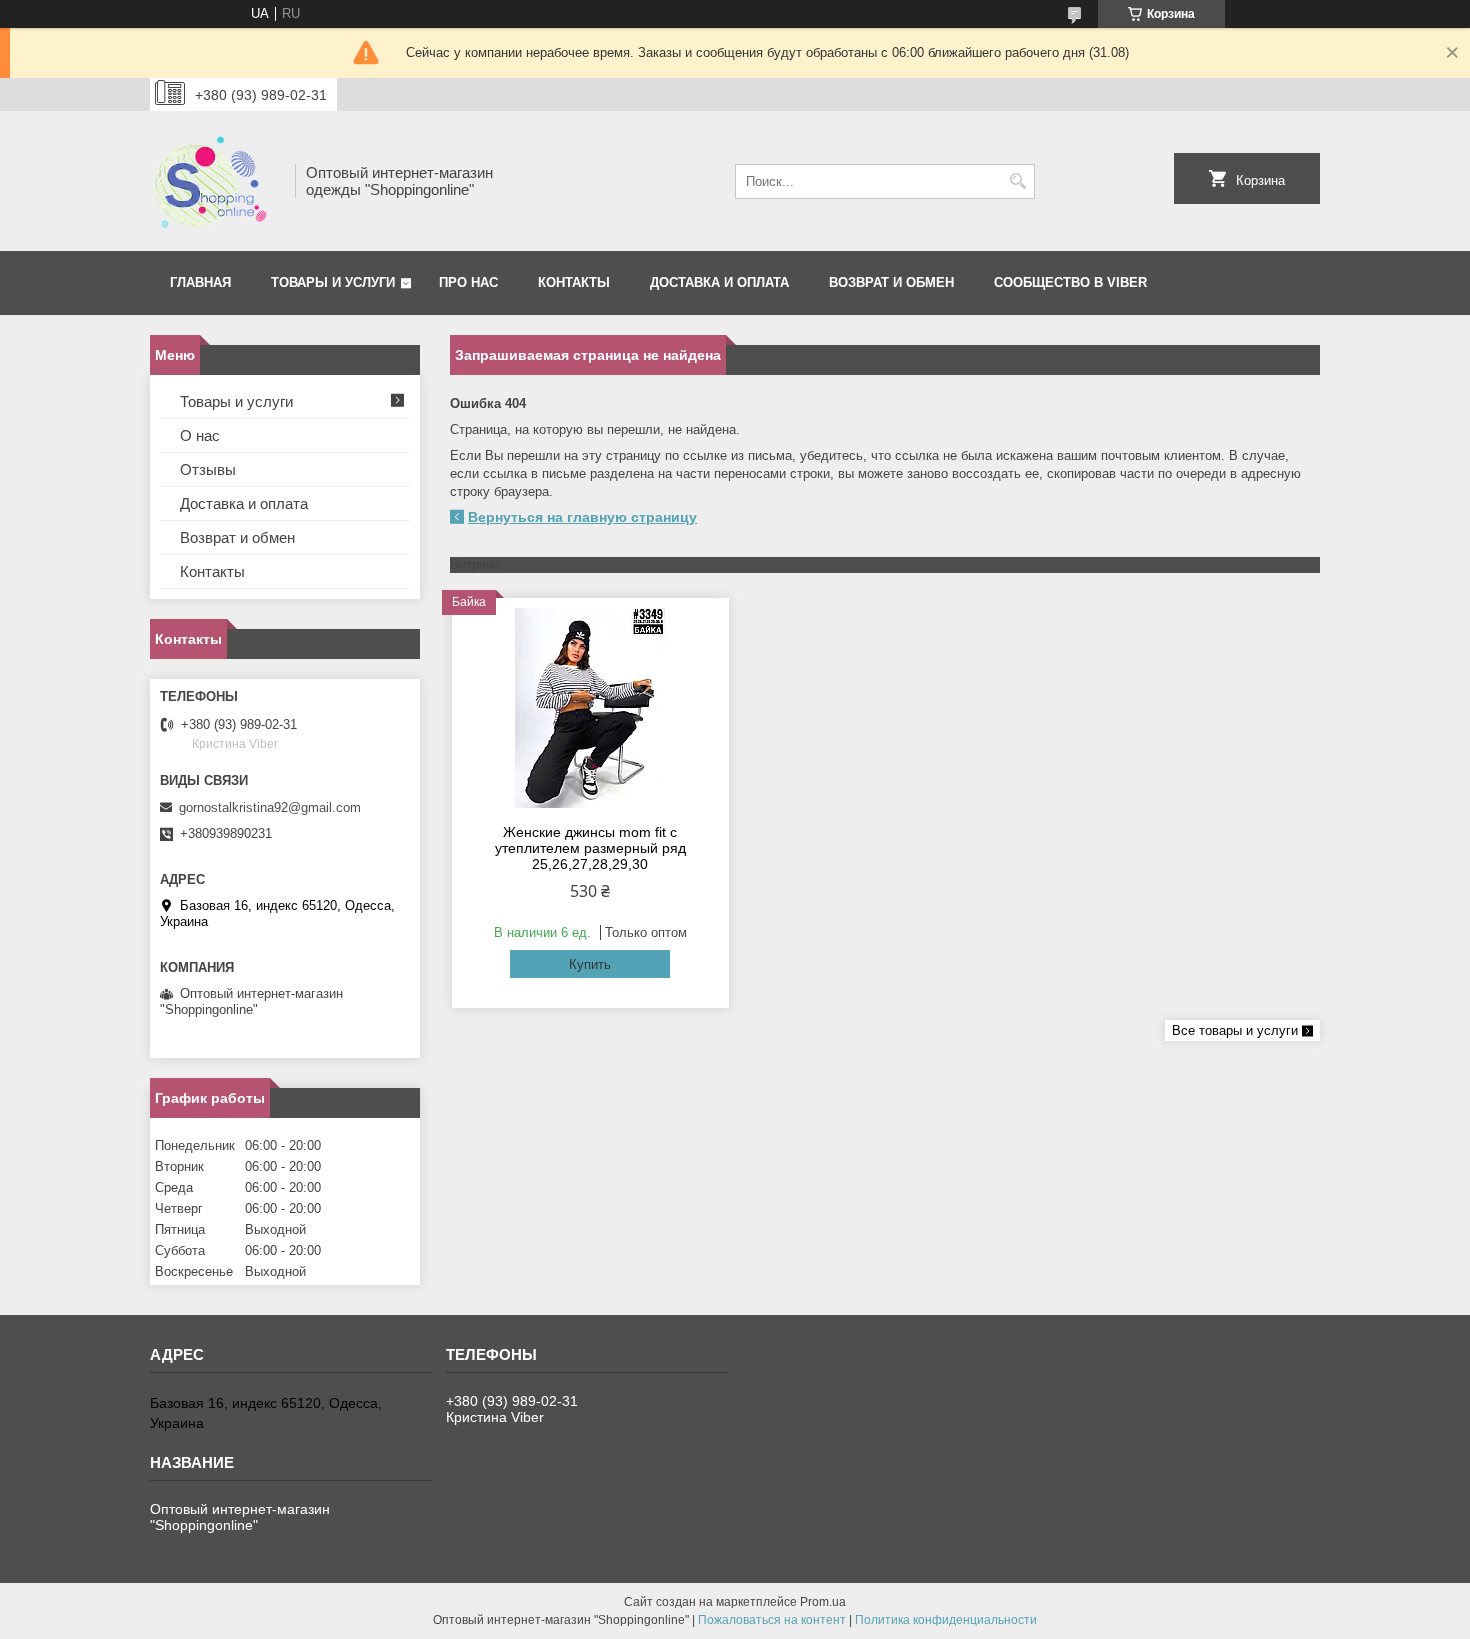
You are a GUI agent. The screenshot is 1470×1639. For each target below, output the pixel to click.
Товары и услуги (333, 282)
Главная (200, 282)
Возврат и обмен (891, 282)
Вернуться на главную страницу (582, 517)
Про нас (468, 282)
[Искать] (1017, 181)
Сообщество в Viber (1070, 282)
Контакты (574, 282)
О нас (200, 435)
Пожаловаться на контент (772, 1620)
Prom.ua (823, 1602)
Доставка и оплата (719, 282)
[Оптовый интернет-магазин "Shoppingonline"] (215, 181)
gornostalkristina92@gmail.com (270, 807)
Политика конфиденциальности (946, 1620)
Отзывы (208, 469)
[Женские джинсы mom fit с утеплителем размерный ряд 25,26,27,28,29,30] (590, 708)
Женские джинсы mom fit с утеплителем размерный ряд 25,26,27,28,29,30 (590, 848)
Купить (590, 964)
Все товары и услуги (1235, 1030)
